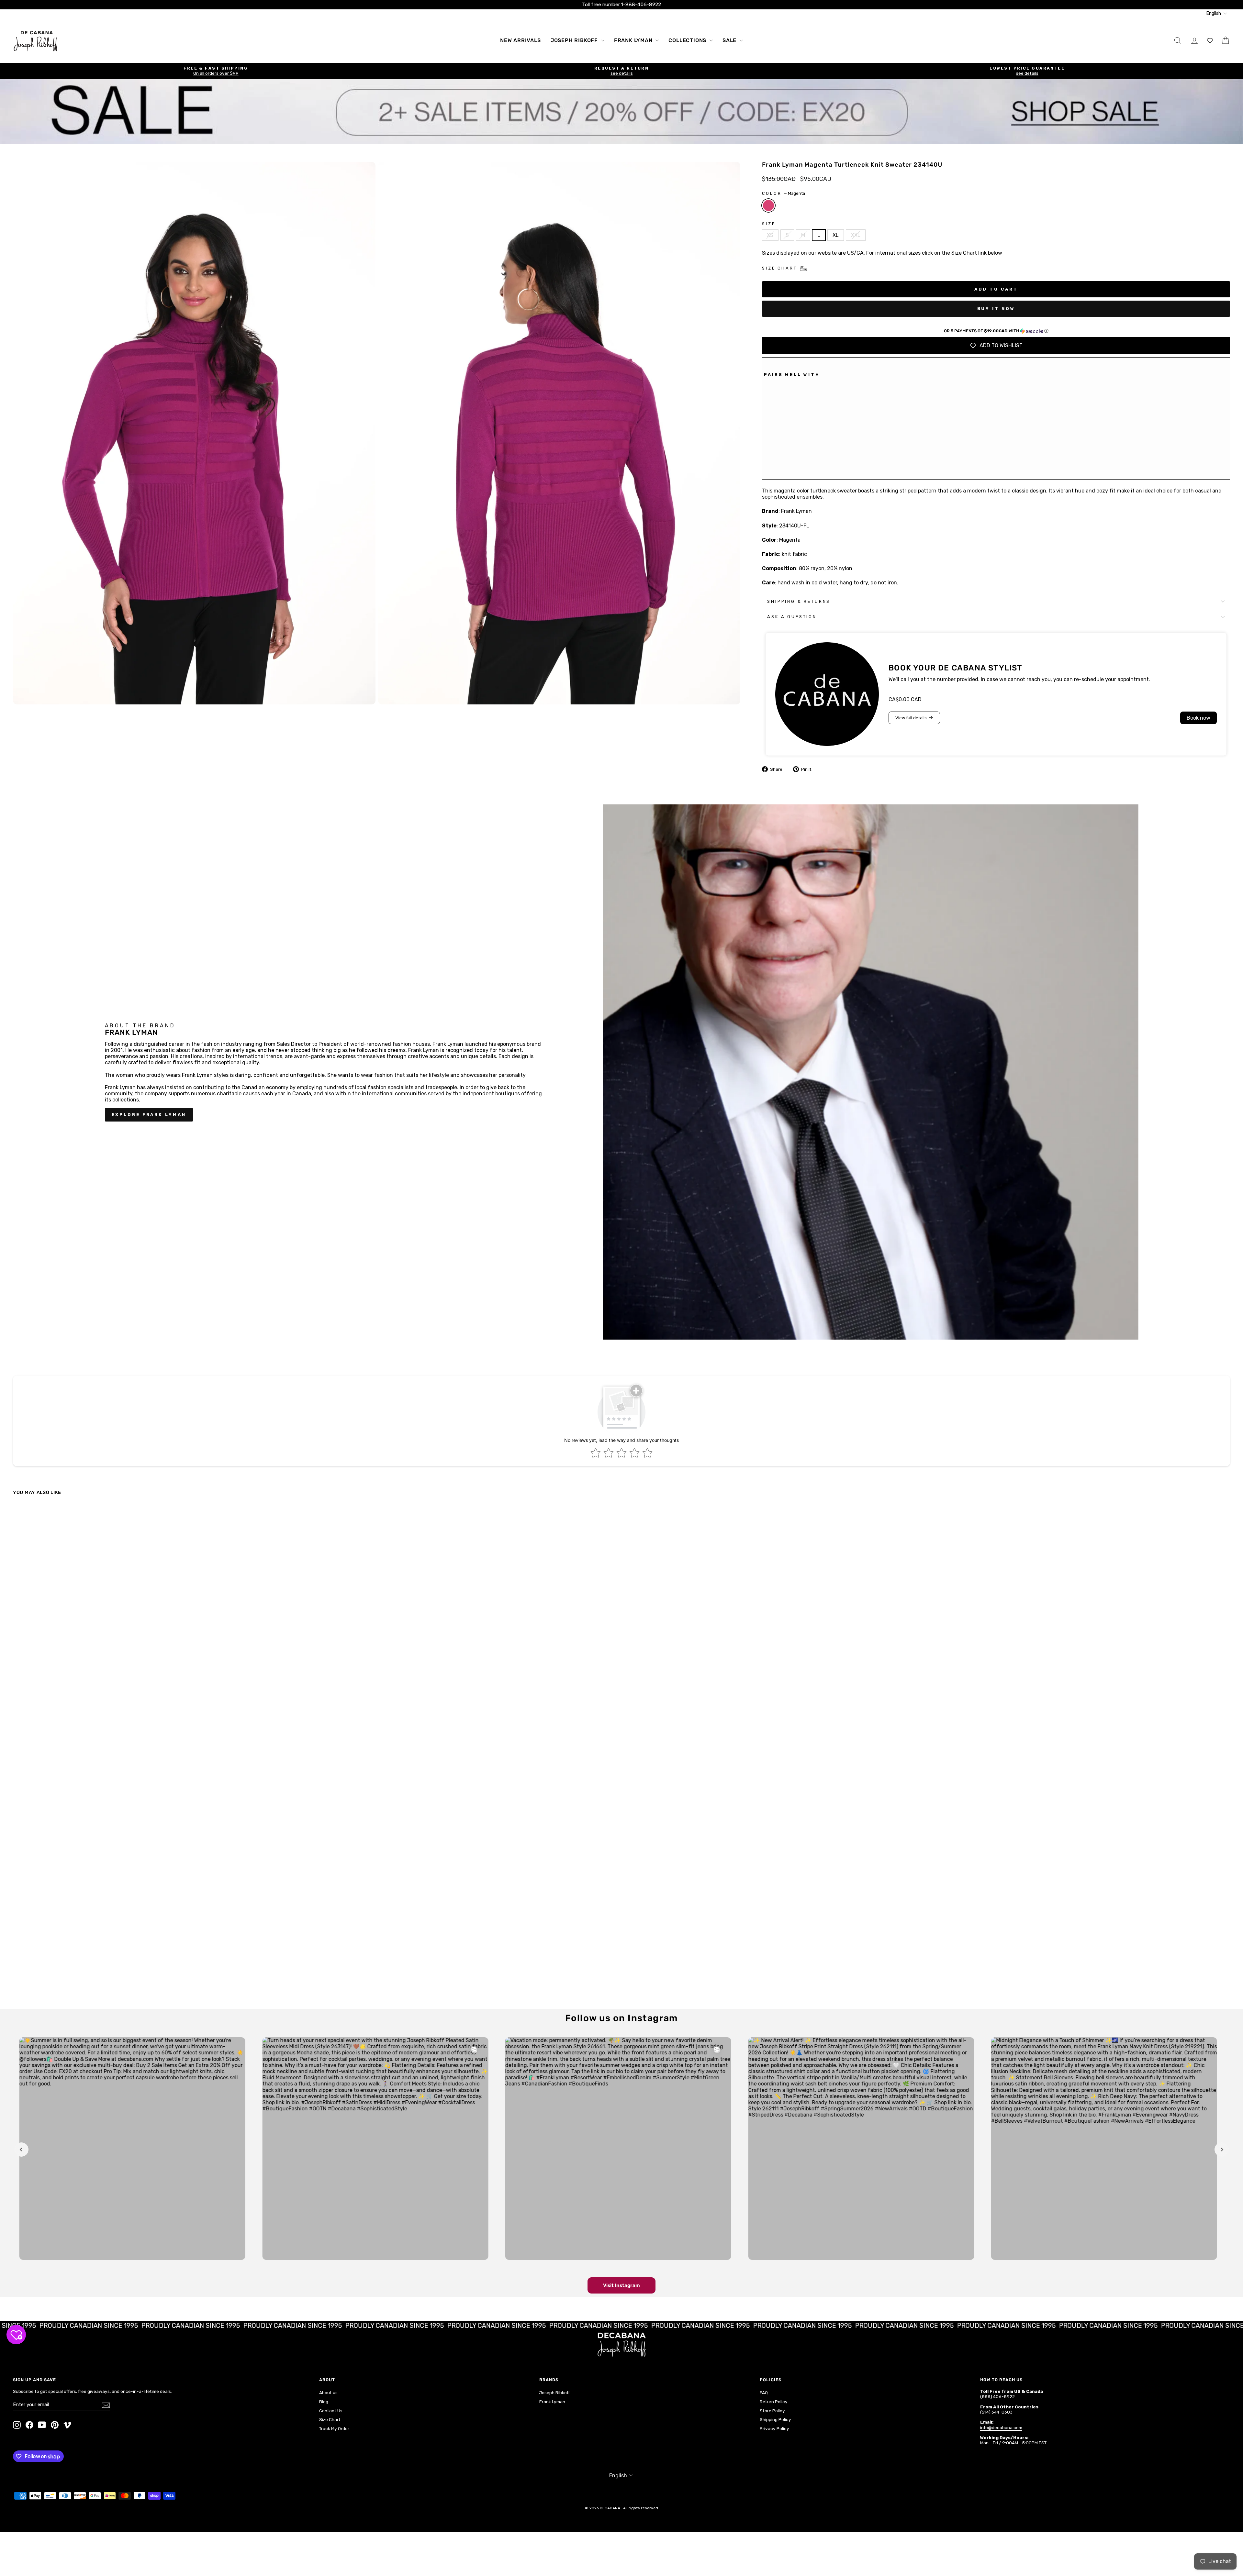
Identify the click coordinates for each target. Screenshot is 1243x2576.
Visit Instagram (621, 2285)
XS (770, 235)
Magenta (768, 205)
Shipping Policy (775, 2419)
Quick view (162, 1952)
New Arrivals (521, 40)
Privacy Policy (774, 2428)
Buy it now (996, 309)
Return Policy (774, 2402)
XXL (856, 235)
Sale (730, 40)
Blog (324, 2402)
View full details (911, 718)
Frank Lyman (634, 40)
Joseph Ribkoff (575, 40)
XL (836, 235)
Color (784, 193)
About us (328, 2393)
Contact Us (331, 2411)
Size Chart (330, 2419)
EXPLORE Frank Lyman (149, 1115)
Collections (688, 40)
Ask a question (792, 617)
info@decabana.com (1001, 2427)
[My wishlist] (1210, 40)
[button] (996, 331)
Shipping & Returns (799, 601)
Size (769, 224)
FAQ (764, 2393)
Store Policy (772, 2411)
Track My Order (334, 2428)
